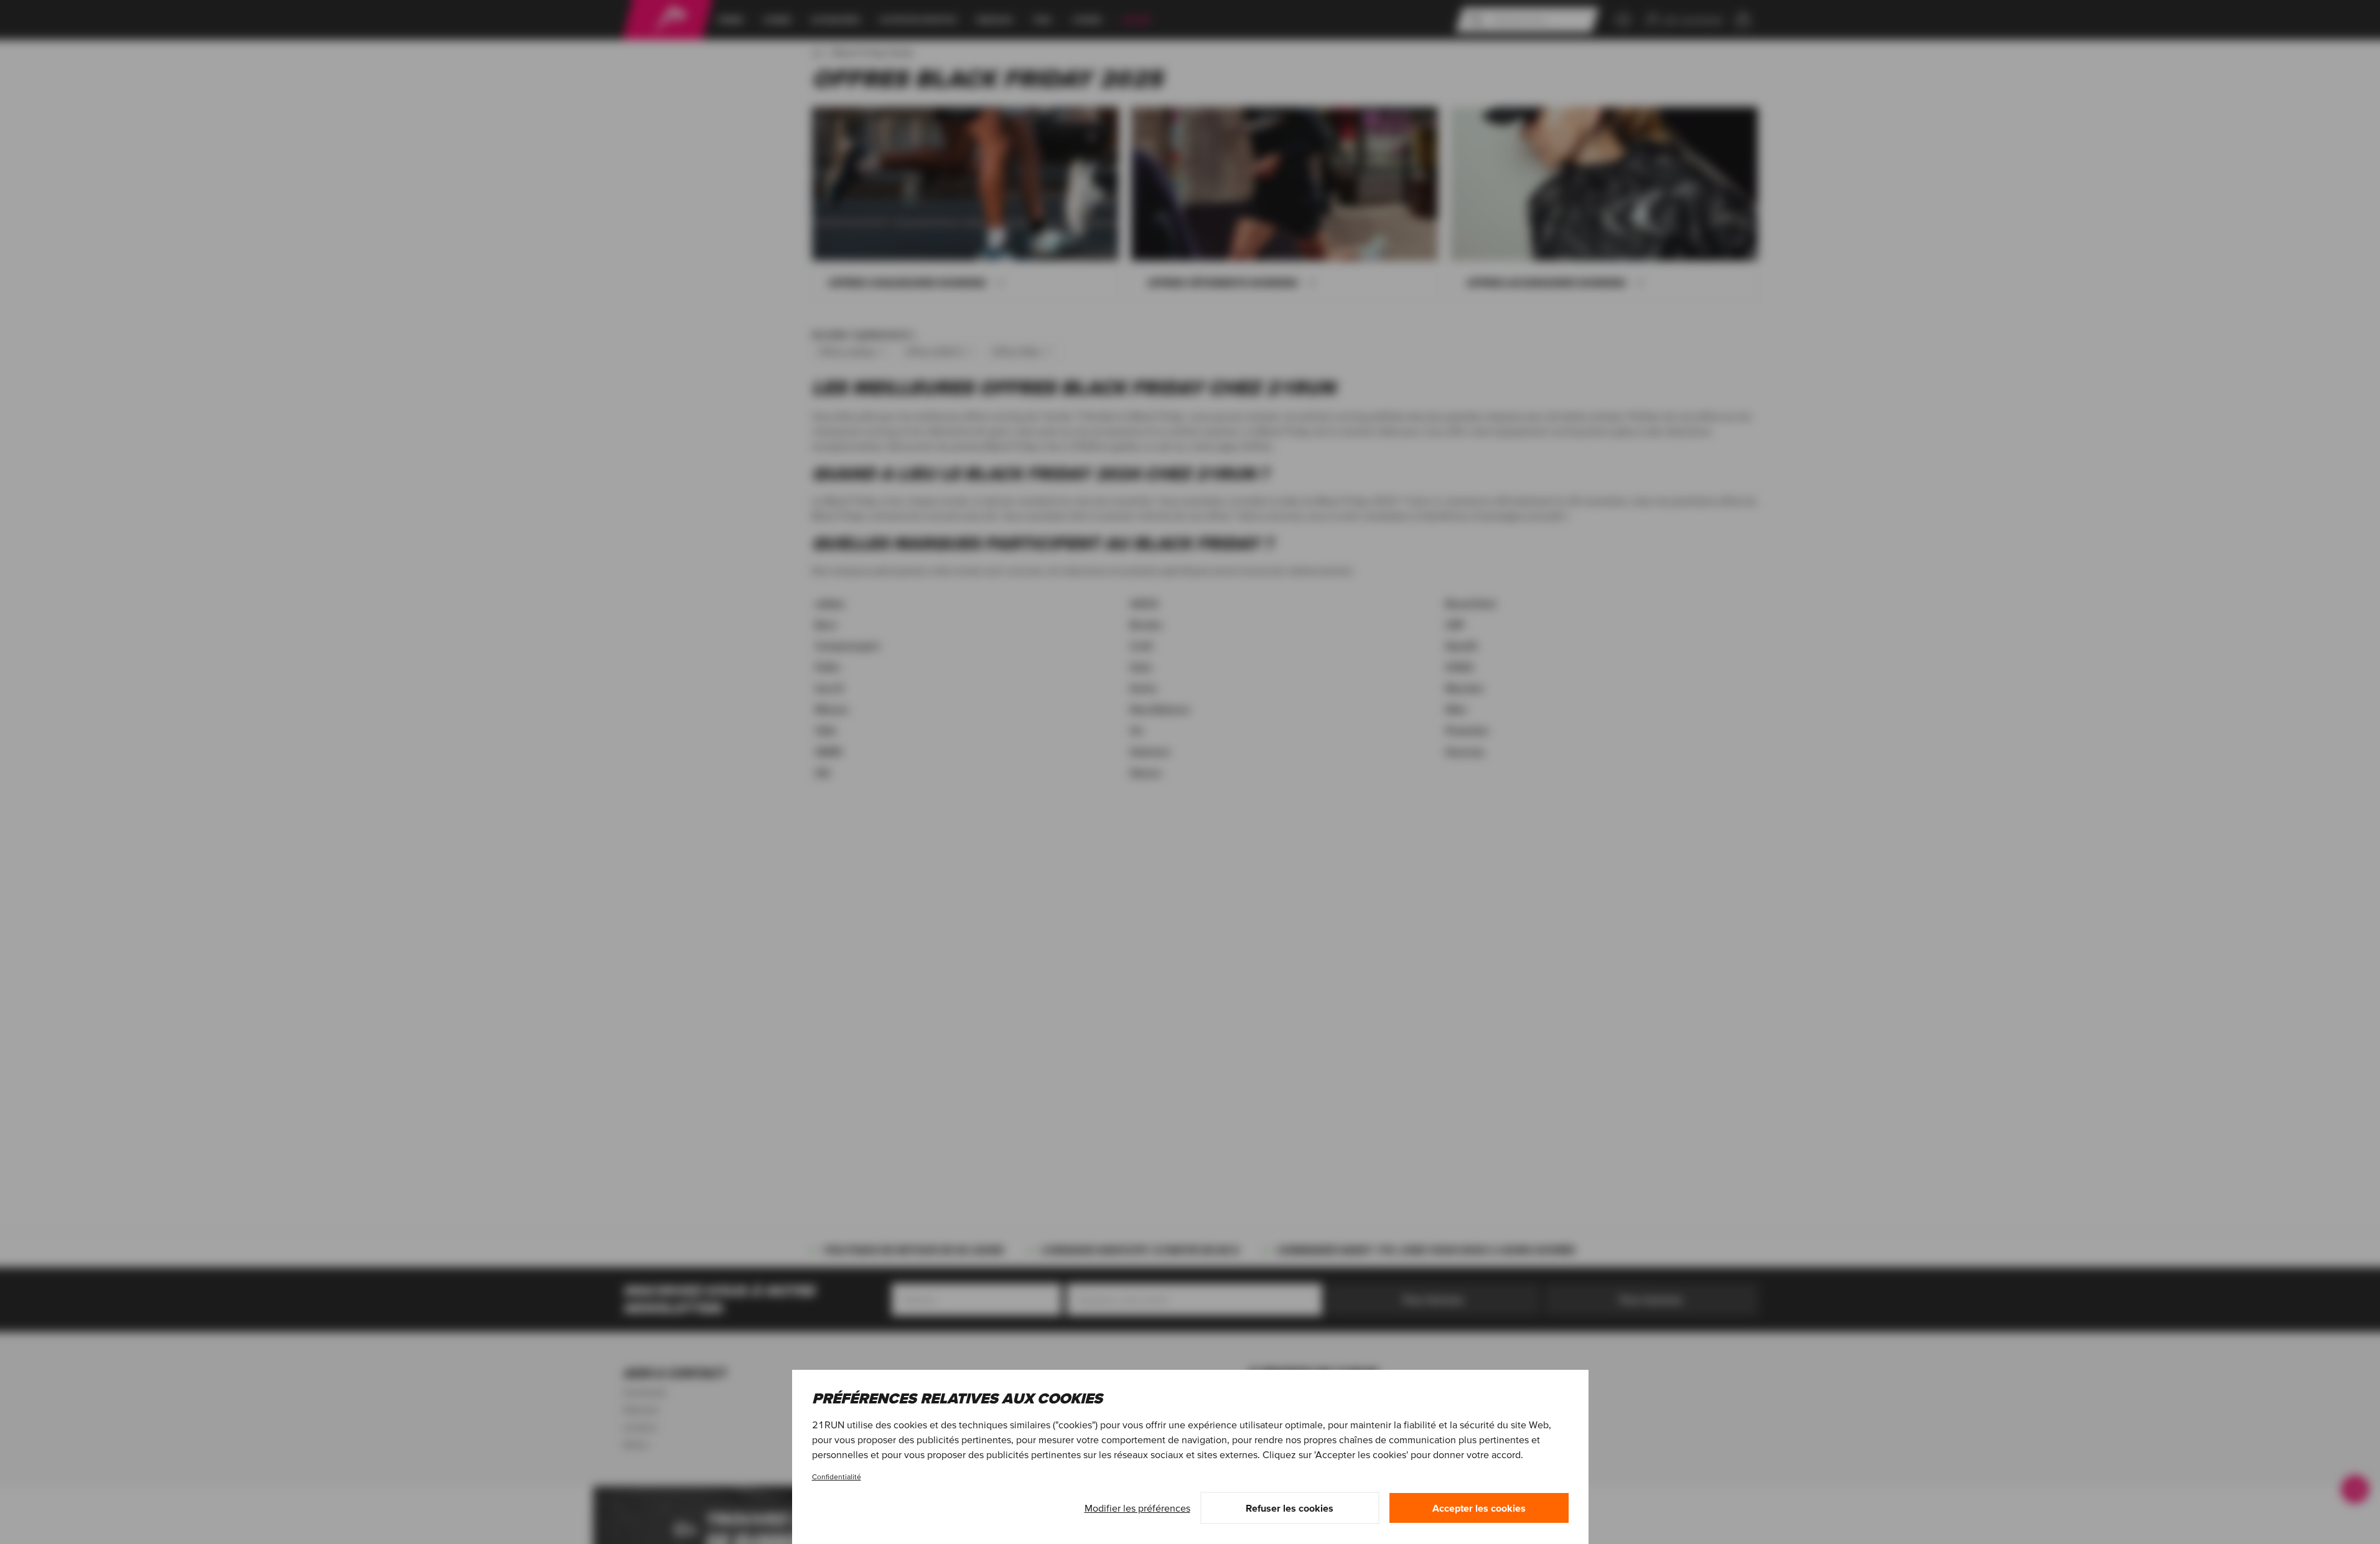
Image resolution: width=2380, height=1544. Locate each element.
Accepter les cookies (1479, 1508)
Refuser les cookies (1290, 1508)
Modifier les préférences (1137, 1508)
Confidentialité (837, 1477)
